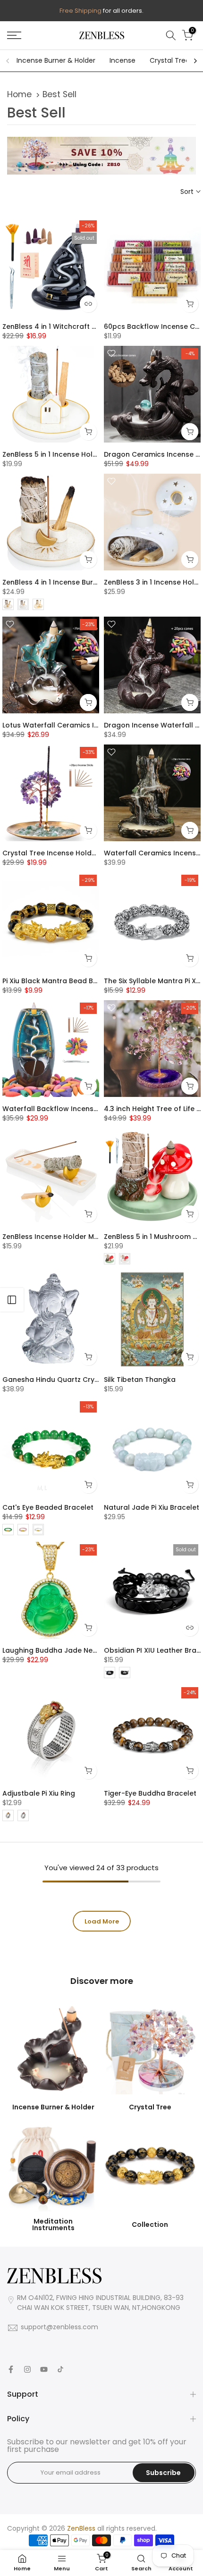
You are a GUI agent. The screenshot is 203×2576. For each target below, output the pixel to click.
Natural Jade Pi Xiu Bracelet (152, 1507)
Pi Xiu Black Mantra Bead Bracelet (60, 981)
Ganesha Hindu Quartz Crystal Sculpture (72, 1380)
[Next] (195, 61)
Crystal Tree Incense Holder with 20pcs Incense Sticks (95, 853)
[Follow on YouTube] (44, 2369)
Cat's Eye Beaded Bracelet (48, 1507)
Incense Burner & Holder (56, 60)
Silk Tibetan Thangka (140, 1380)
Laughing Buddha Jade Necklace (59, 1650)
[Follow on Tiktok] (60, 2369)
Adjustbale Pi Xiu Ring (39, 1793)
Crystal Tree (170, 60)
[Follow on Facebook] (11, 2369)
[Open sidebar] (12, 1300)
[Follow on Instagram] (27, 2369)
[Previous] (8, 61)
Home (19, 94)
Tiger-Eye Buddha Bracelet (150, 1793)
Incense (123, 60)
